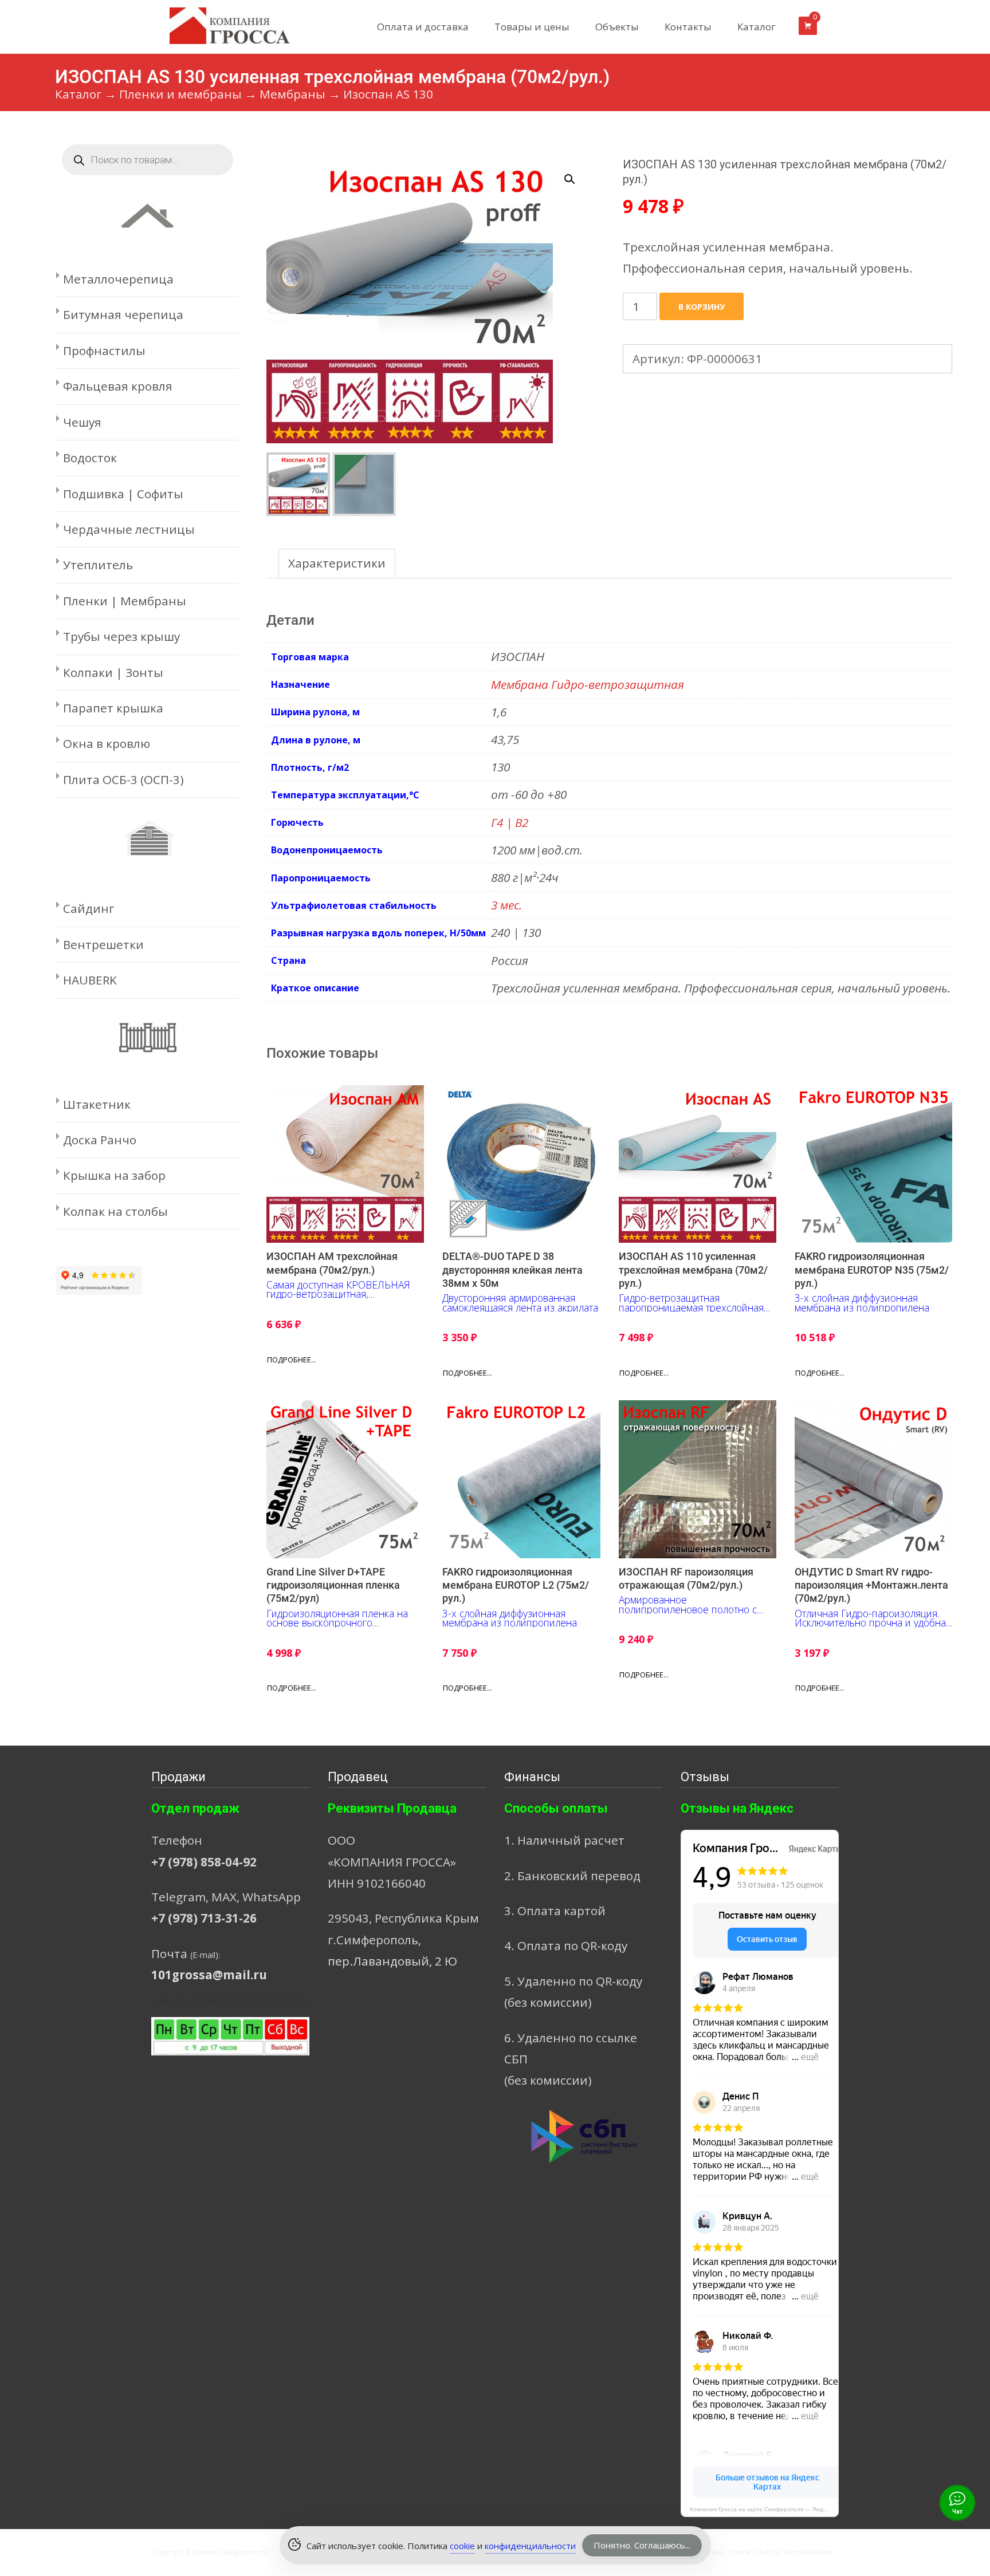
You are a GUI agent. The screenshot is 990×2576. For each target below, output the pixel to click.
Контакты (688, 27)
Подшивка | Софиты (123, 494)
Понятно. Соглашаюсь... (642, 2545)
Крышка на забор (114, 1175)
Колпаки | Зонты (113, 672)
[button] (576, 174)
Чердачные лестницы (129, 529)
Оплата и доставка (423, 27)
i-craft (763, 2552)
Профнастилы (104, 350)
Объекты (617, 27)
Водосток (90, 458)
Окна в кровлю (107, 743)
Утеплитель (98, 565)
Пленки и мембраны (180, 94)
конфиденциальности (530, 2546)
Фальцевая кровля (118, 386)
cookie (462, 2546)
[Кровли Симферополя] (221, 23)
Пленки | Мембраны (125, 601)
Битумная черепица (123, 314)
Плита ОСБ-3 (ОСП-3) (123, 779)
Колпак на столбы (115, 1211)
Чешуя (82, 422)
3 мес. (506, 905)
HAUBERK (90, 980)
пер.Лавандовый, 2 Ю (392, 1961)
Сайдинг (89, 908)
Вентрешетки (103, 944)
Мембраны (292, 94)
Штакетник (97, 1104)
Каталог (757, 27)
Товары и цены (532, 27)
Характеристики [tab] (337, 563)
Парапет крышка (113, 708)
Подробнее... (292, 1360)
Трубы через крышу (121, 636)
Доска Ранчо (100, 1140)
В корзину (702, 307)
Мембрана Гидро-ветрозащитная (588, 684)
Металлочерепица (118, 279)
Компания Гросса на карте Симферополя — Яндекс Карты (764, 2509)
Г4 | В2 (510, 822)
